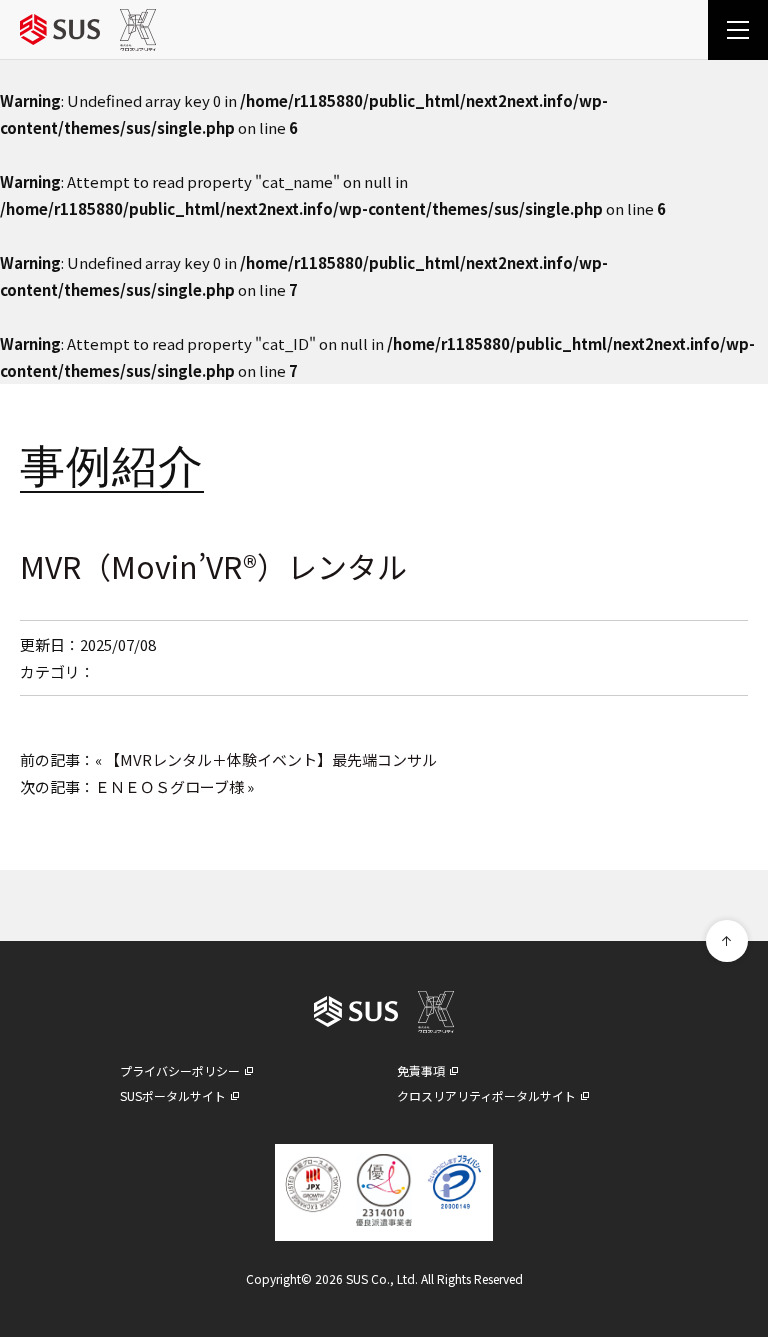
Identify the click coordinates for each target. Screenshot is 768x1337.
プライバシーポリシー (180, 1070)
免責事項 (421, 1070)
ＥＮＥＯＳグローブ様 (169, 786)
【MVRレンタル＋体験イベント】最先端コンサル (271, 759)
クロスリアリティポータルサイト (486, 1095)
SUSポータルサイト (173, 1095)
